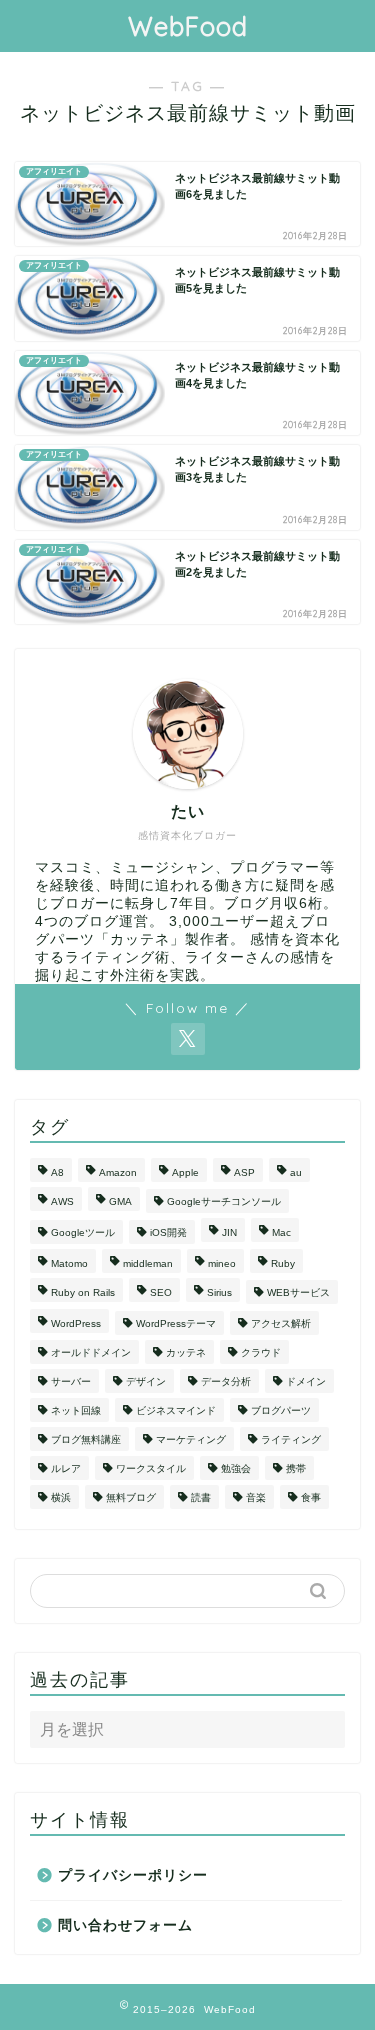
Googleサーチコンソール (224, 1201)
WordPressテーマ (176, 1323)
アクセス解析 (281, 1323)
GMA (120, 1201)
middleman (148, 1263)
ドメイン (306, 1381)
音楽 (256, 1497)
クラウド (261, 1352)
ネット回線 (76, 1410)
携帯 (296, 1468)
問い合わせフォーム (125, 1925)
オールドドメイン (91, 1352)
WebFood (188, 26)
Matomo (69, 1263)
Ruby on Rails (83, 1292)
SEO (161, 1292)
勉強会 (236, 1468)
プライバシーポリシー (133, 1875)
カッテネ (186, 1352)
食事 (311, 1497)
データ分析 (226, 1381)
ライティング (291, 1439)
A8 (57, 1172)
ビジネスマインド (176, 1410)
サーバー (71, 1381)
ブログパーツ (281, 1410)
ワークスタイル (151, 1468)
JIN (229, 1232)
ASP (244, 1172)
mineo (222, 1263)
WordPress (76, 1323)
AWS (62, 1201)
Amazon (118, 1172)
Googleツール (83, 1232)
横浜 (61, 1497)
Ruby (283, 1263)
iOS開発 (168, 1232)
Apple (185, 1172)
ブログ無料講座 (86, 1439)
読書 (201, 1497)
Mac (281, 1232)
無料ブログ (131, 1497)
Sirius (219, 1292)
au (296, 1172)
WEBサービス (298, 1292)
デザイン (146, 1381)
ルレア (66, 1468)
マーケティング (191, 1439)
